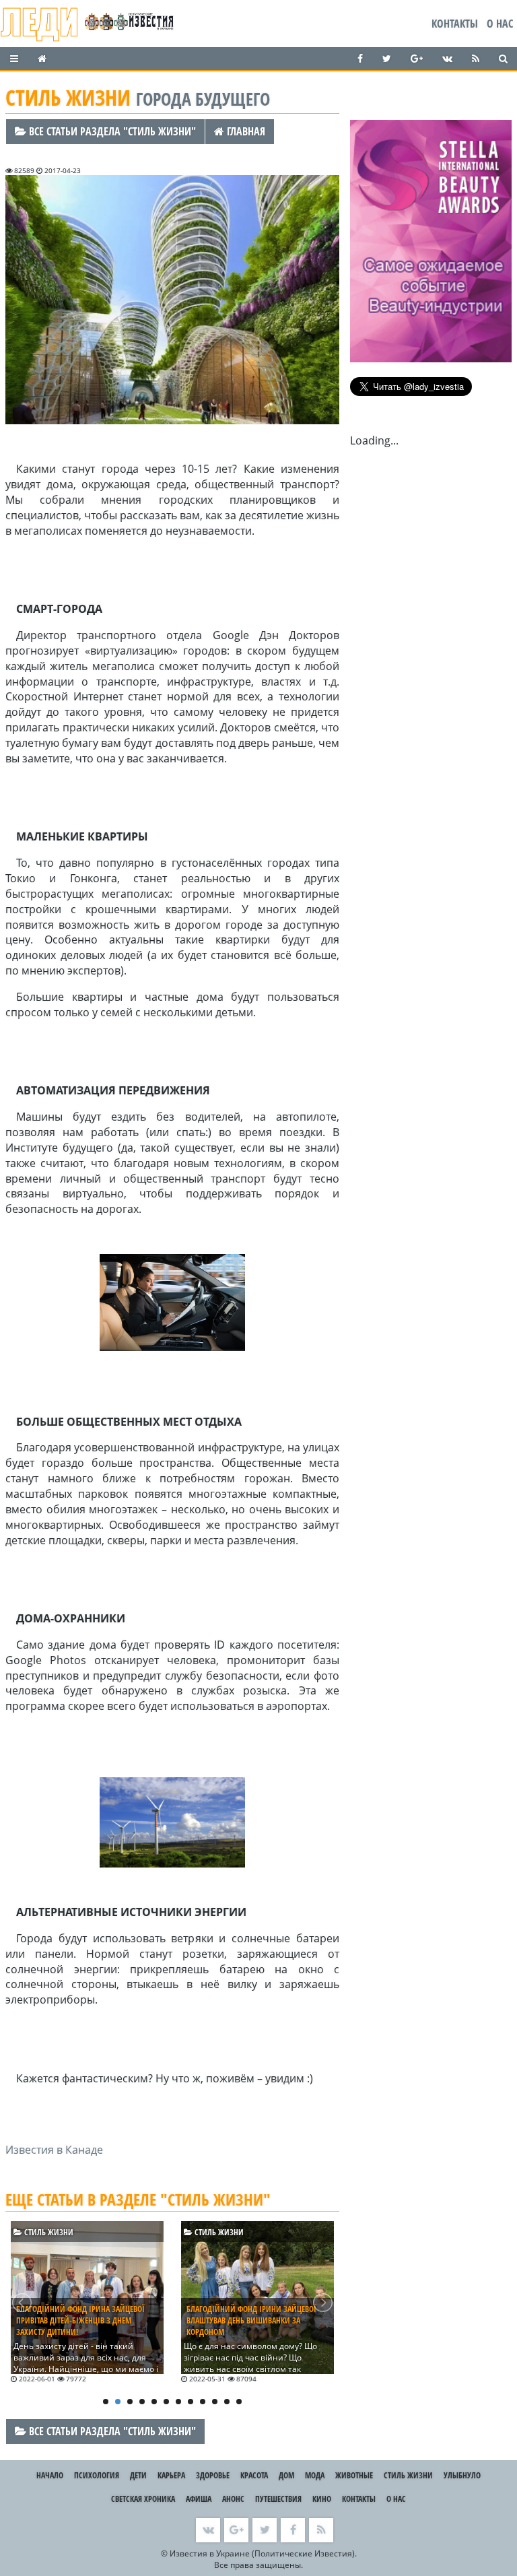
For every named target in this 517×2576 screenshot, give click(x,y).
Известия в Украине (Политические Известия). (263, 2553)
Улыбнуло (462, 2475)
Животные (354, 2475)
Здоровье (213, 2475)
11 (227, 2402)
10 (215, 2402)
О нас (500, 24)
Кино (322, 2499)
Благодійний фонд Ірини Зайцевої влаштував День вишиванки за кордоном (251, 2320)
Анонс (233, 2499)
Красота (254, 2475)
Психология (97, 2475)
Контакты (455, 24)
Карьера (171, 2475)
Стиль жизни (48, 2232)
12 (239, 2402)
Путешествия (278, 2499)
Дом (286, 2475)
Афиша (199, 2499)
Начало (50, 2475)
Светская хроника (143, 2499)
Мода (315, 2475)
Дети (138, 2475)
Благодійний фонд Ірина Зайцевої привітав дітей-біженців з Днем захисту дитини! (80, 2320)
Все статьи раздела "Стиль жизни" (111, 131)
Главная (245, 131)
